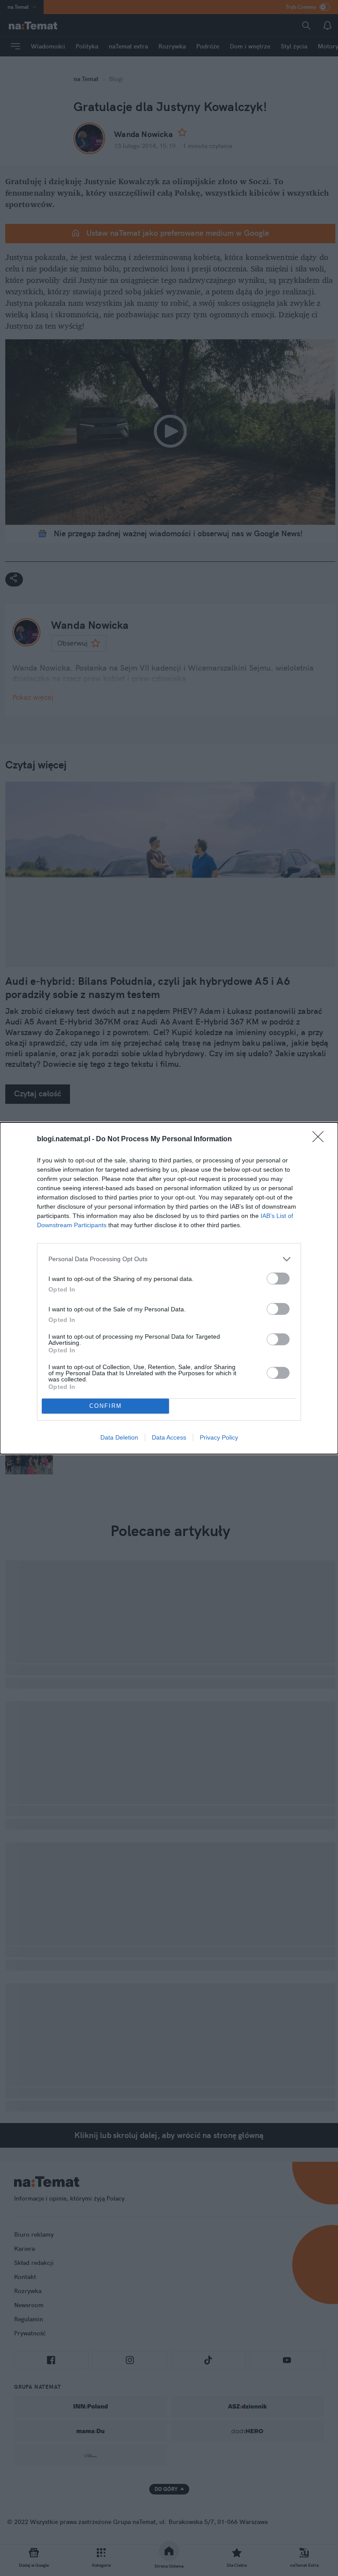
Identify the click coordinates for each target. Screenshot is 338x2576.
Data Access (169, 1437)
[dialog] (169, 1288)
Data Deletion (119, 1437)
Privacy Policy (219, 1437)
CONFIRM (106, 1406)
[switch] (278, 1279)
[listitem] (169, 1259)
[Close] (321, 1140)
